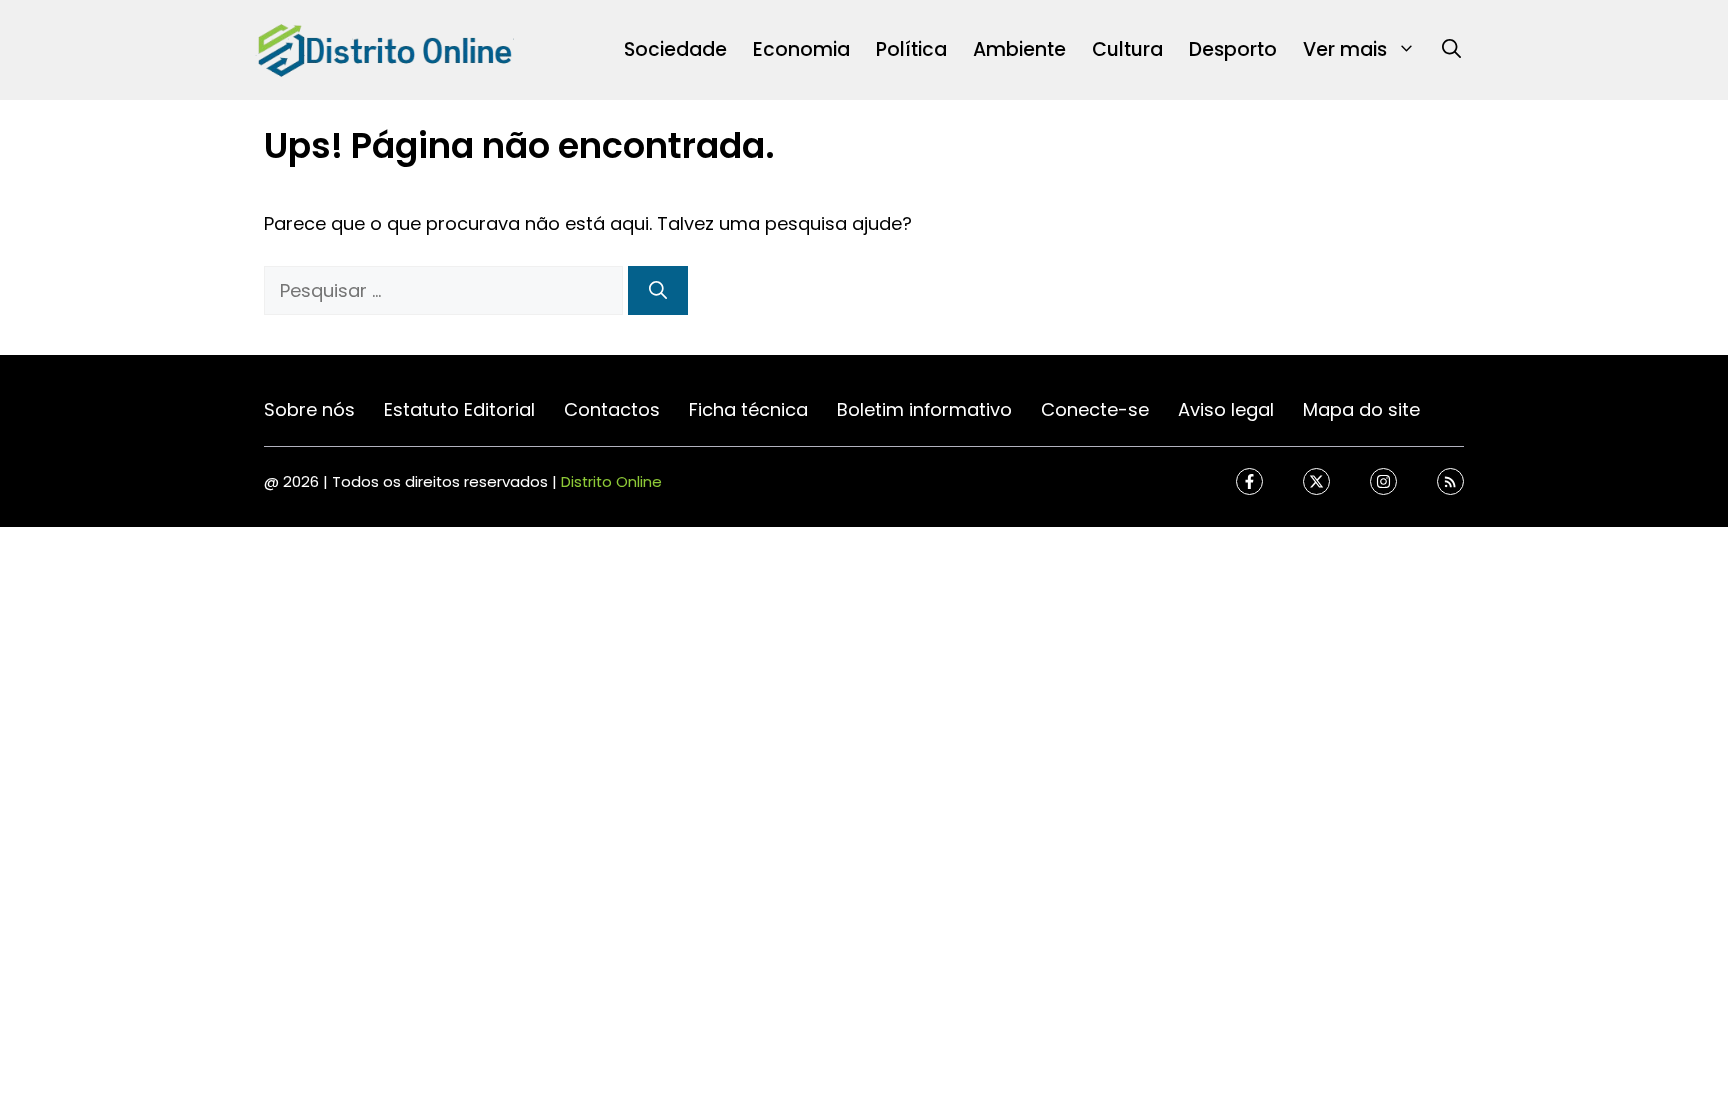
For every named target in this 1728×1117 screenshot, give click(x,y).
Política (911, 49)
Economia (801, 49)
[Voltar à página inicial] (384, 48)
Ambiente (1019, 49)
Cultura (1127, 49)
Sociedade (675, 49)
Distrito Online (611, 481)
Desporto (1233, 49)
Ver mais (1345, 49)
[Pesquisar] (658, 290)
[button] (1451, 50)
